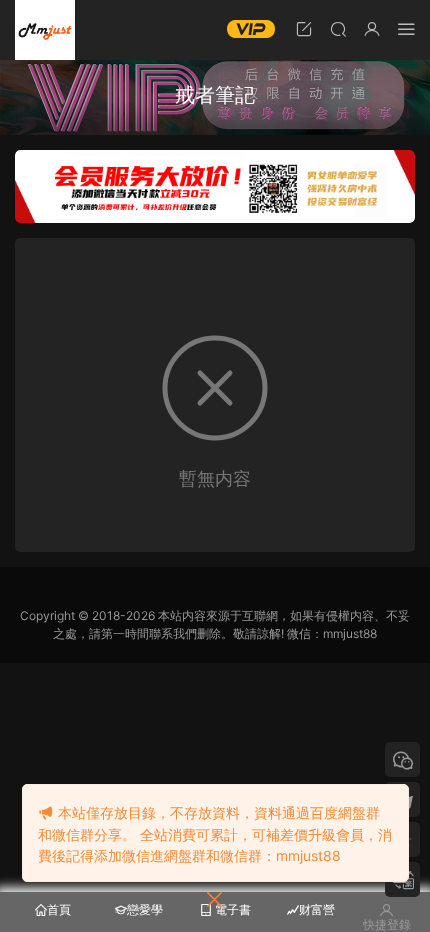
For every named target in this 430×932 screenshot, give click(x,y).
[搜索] (338, 28)
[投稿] (304, 28)
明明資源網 (45, 30)
